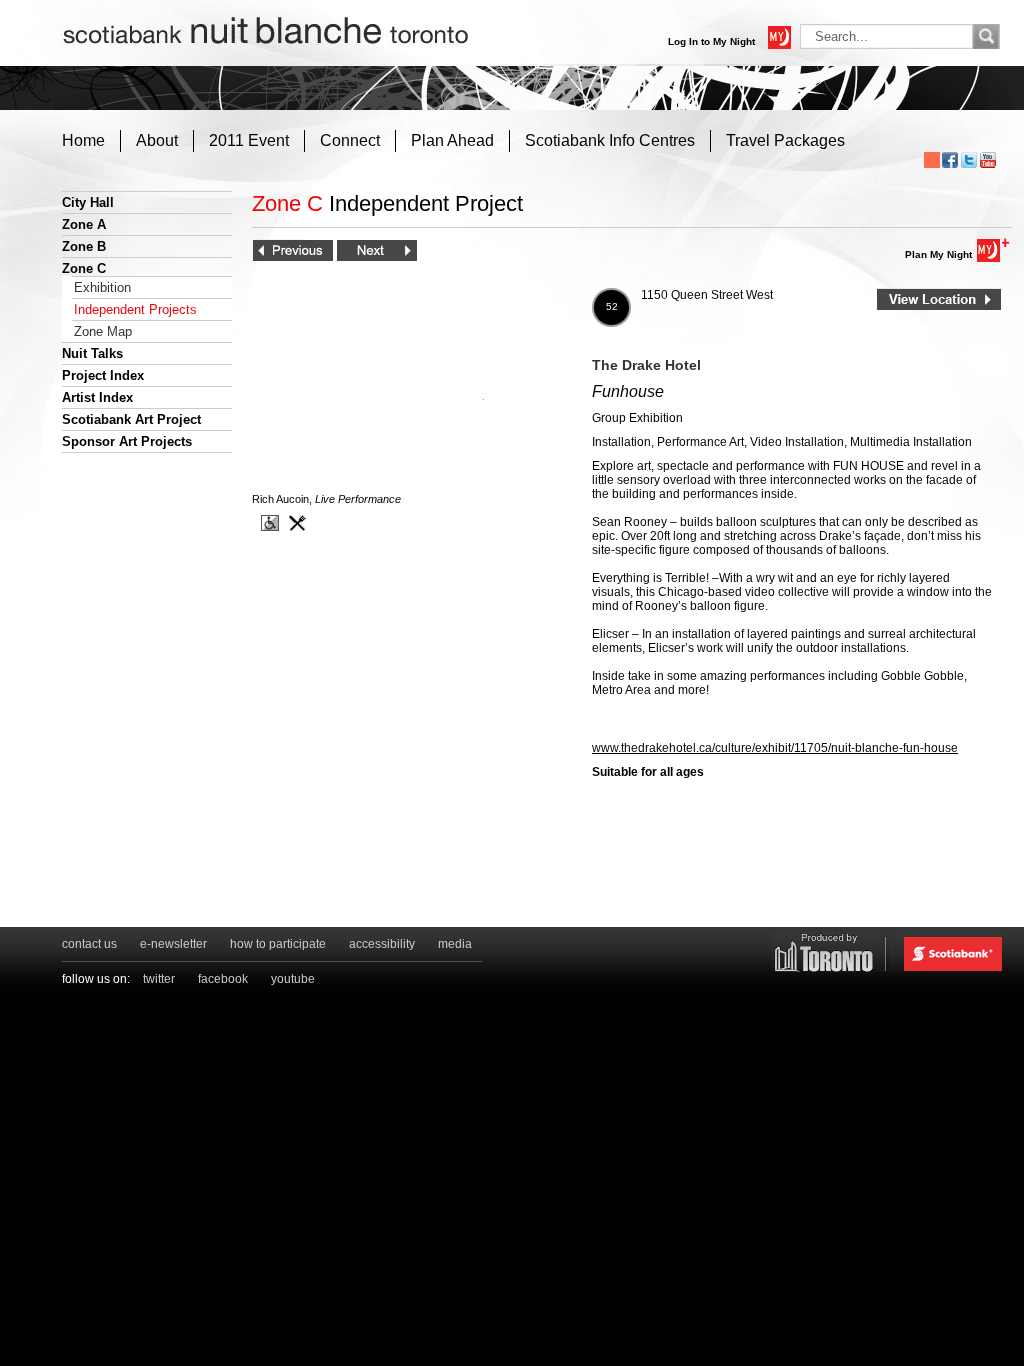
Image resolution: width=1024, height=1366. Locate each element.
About (157, 140)
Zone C (84, 268)
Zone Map (103, 331)
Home (83, 140)
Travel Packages (785, 140)
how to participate (278, 944)
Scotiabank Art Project (131, 419)
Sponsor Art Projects (127, 441)
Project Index (103, 375)
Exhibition (102, 287)
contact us (89, 944)
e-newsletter (173, 944)
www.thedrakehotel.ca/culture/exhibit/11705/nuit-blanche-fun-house (775, 748)
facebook (223, 979)
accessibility (382, 944)
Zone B (84, 246)
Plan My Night (938, 254)
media (455, 944)
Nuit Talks (92, 353)
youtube (293, 979)
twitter (159, 979)
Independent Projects (135, 309)
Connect (350, 140)
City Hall (88, 202)
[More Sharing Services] (932, 160)
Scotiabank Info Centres (610, 140)
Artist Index (97, 397)
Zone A (84, 224)
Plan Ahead (452, 140)
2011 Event (249, 140)
